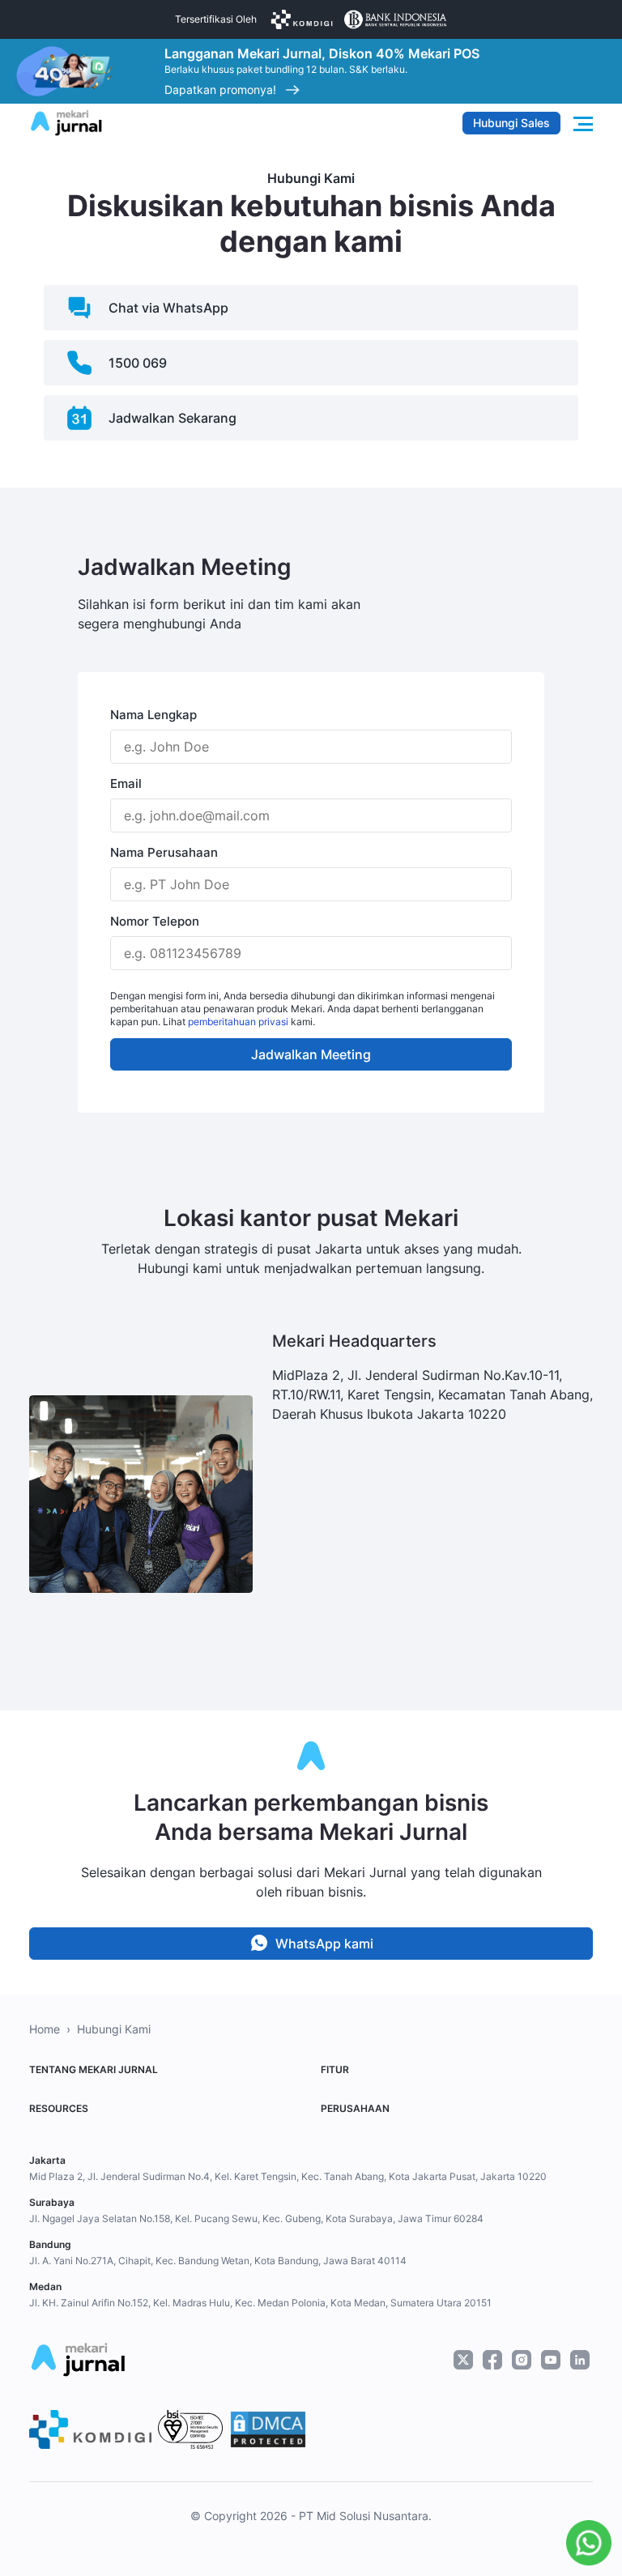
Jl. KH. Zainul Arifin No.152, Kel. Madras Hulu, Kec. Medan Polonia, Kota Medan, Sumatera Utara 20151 (260, 2303)
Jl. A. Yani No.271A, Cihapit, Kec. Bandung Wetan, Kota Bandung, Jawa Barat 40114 (218, 2261)
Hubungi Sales (511, 123)
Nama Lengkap (153, 715)
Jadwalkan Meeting (311, 1054)
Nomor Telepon (155, 921)
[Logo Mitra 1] (302, 19)
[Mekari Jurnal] (66, 121)
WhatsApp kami (324, 1944)
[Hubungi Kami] (585, 2543)
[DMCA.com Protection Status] (268, 2429)
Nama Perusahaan (164, 852)
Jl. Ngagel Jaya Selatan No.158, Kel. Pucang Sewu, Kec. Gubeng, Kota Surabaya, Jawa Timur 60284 (256, 2218)
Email (126, 783)
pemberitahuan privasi (238, 1022)
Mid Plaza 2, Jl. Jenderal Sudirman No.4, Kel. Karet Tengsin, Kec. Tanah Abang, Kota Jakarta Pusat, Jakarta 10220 (288, 2176)
